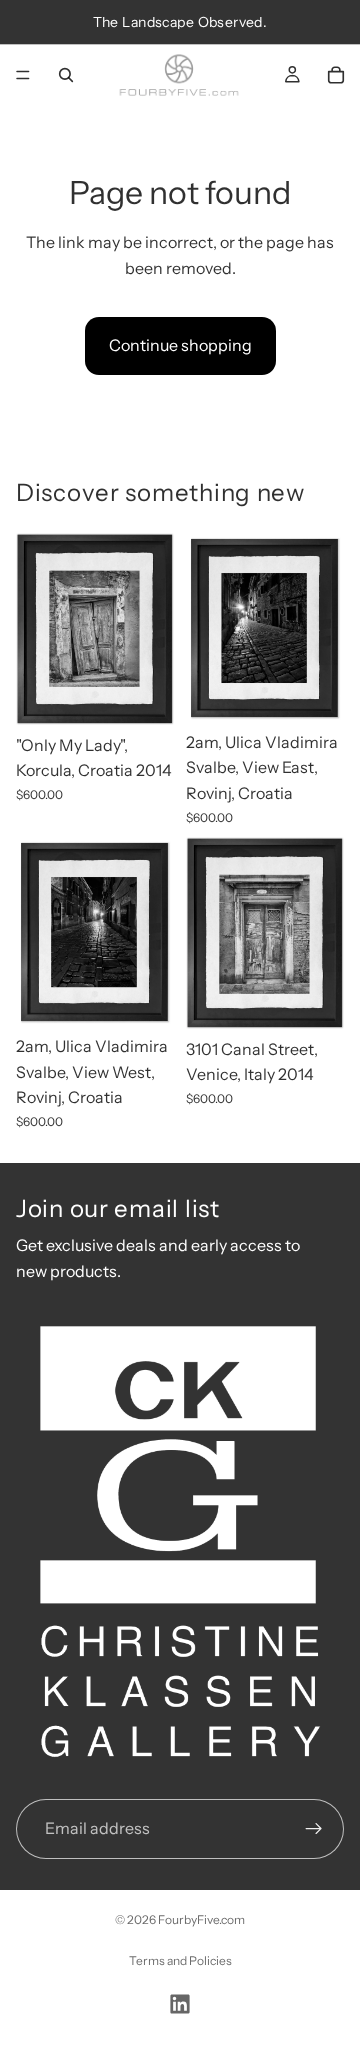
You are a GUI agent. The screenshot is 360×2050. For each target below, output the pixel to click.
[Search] (66, 75)
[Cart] (336, 75)
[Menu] (23, 75)
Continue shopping (180, 345)
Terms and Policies (180, 1960)
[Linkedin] (180, 2004)
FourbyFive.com (201, 1919)
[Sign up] (314, 1829)
